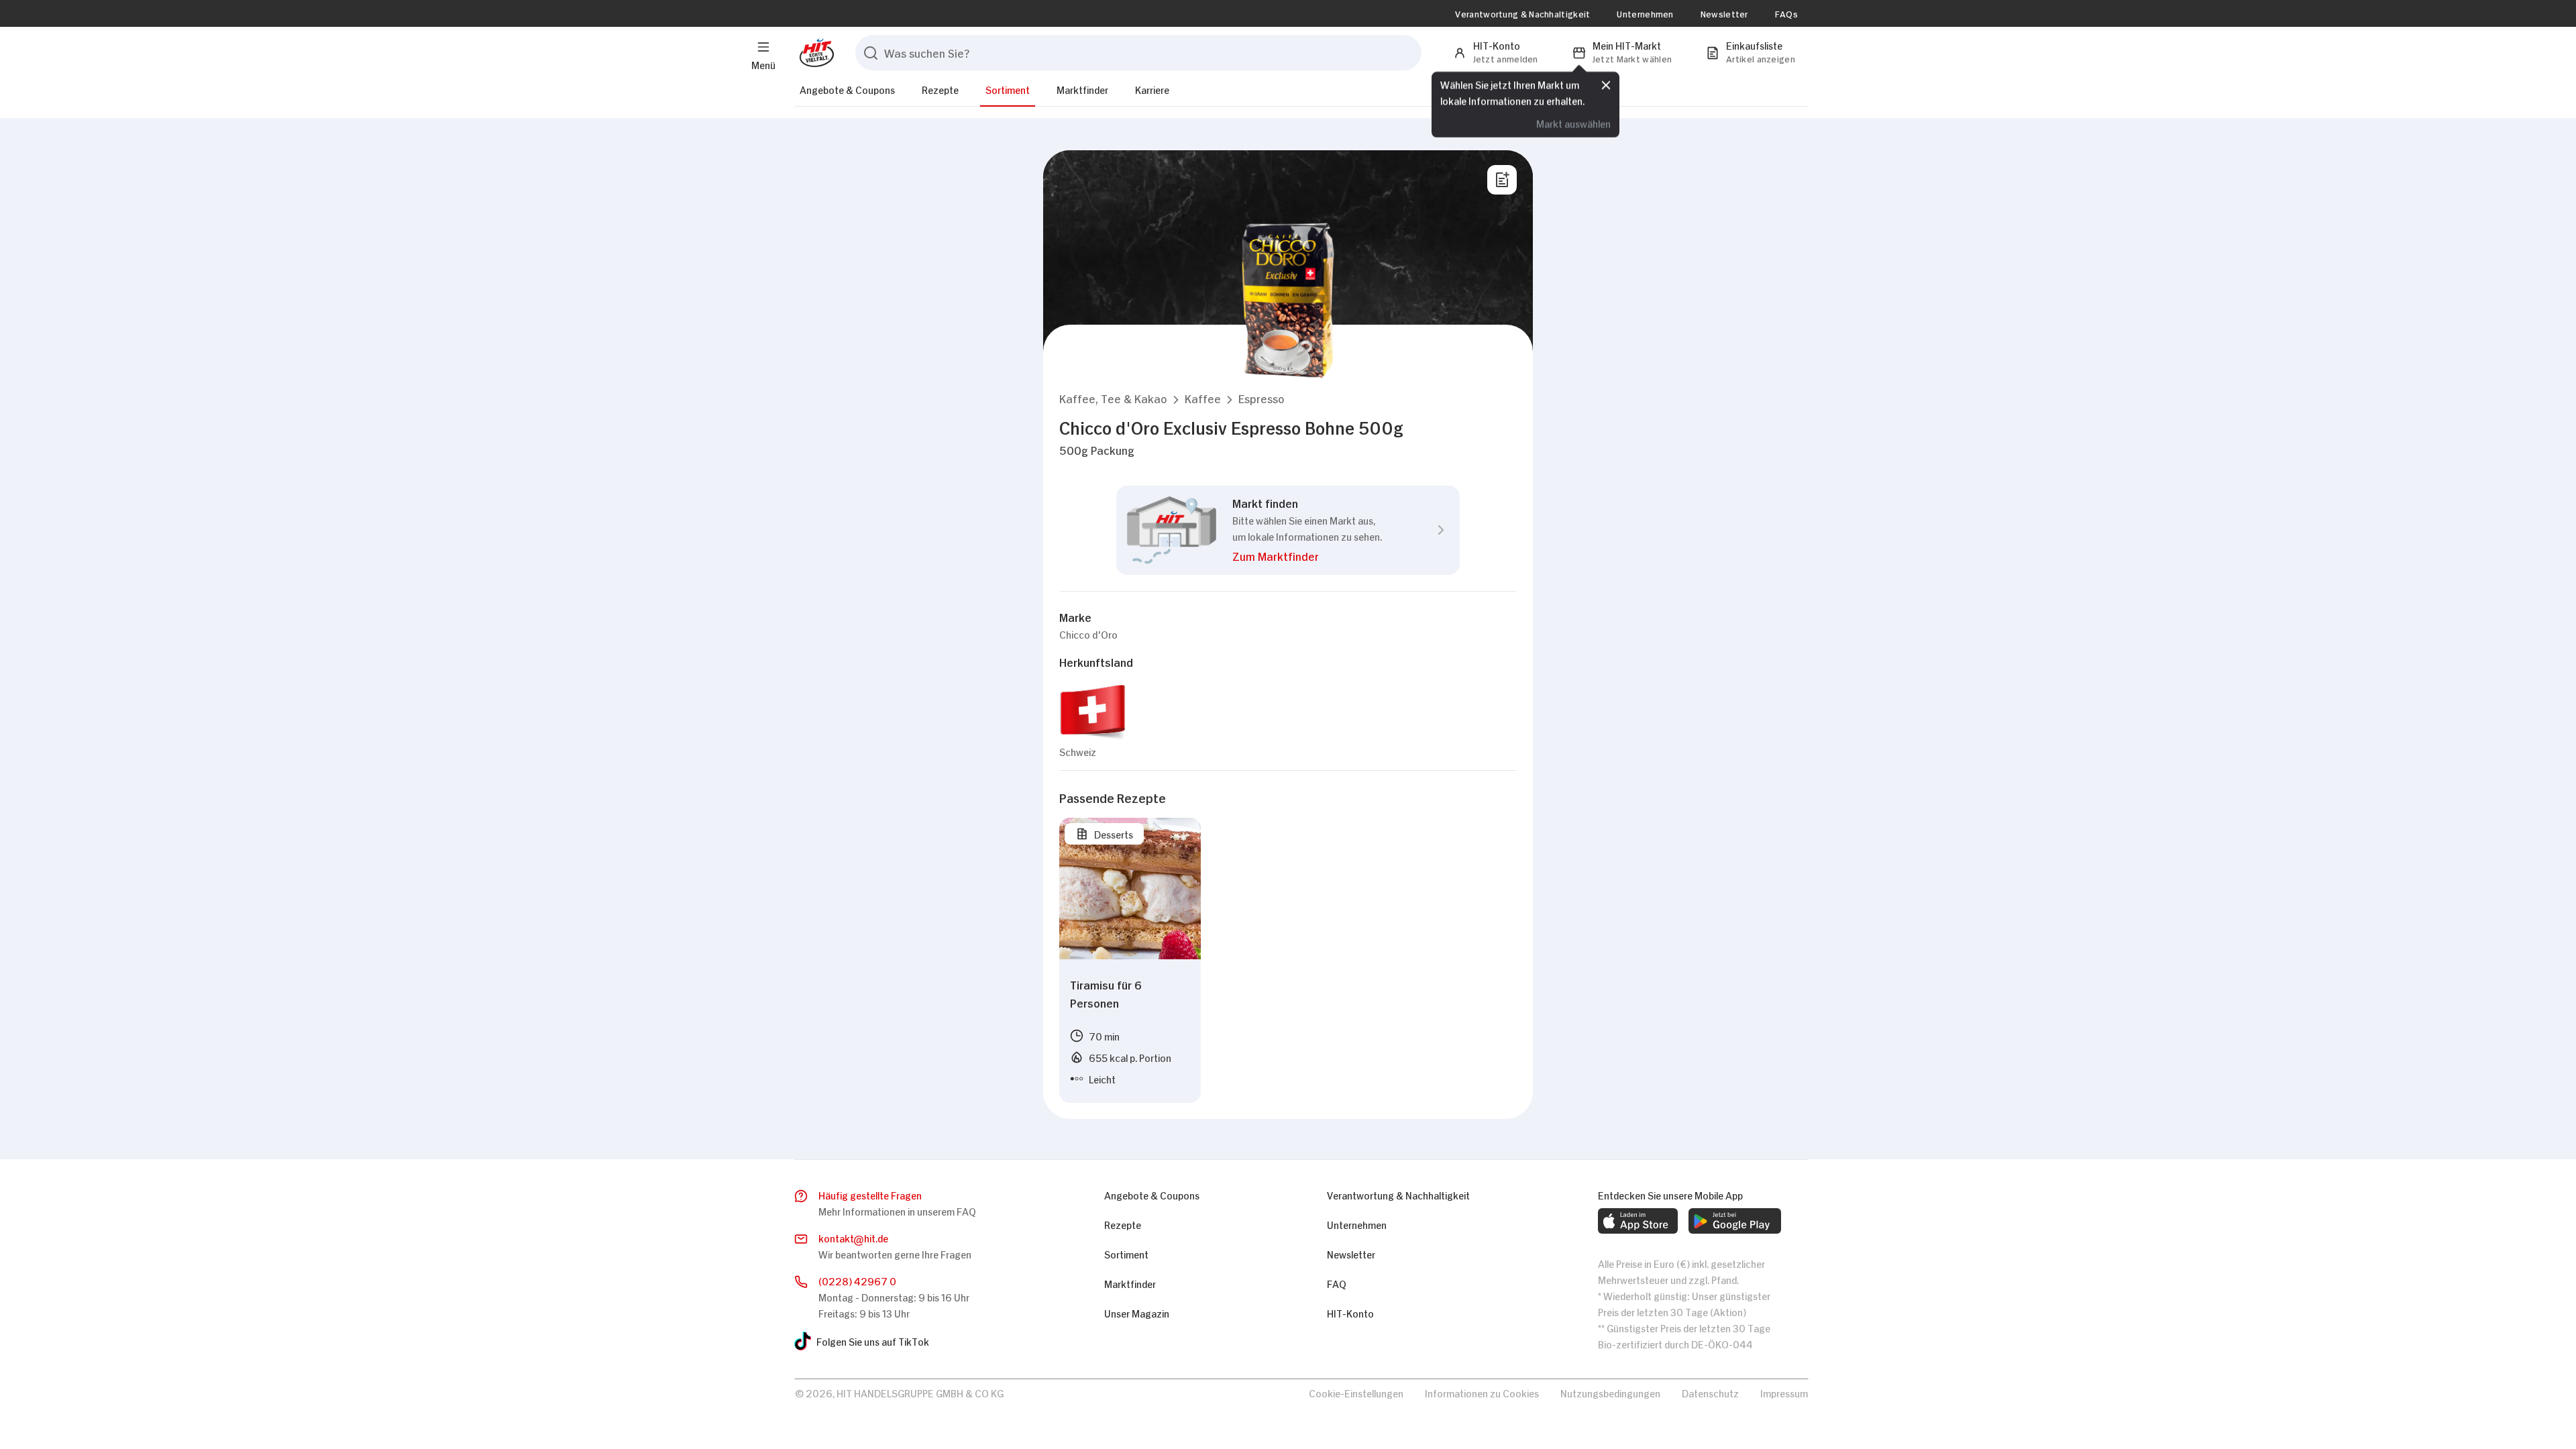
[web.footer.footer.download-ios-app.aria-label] (1638, 1221)
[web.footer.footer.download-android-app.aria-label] (1735, 1221)
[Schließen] (1606, 85)
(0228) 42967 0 (857, 1280)
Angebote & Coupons (847, 89)
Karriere (1152, 89)
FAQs (1786, 13)
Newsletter (1724, 13)
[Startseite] (814, 53)
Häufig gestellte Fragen (870, 1194)
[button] (1113, 398)
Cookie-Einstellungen (1356, 1392)
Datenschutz (1710, 1392)
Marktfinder (1082, 89)
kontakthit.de (853, 1237)
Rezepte (940, 89)
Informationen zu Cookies (1482, 1392)
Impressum (1784, 1392)
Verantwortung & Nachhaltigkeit (1522, 13)
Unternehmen (1645, 13)
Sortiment (1008, 89)
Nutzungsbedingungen (1610, 1392)
